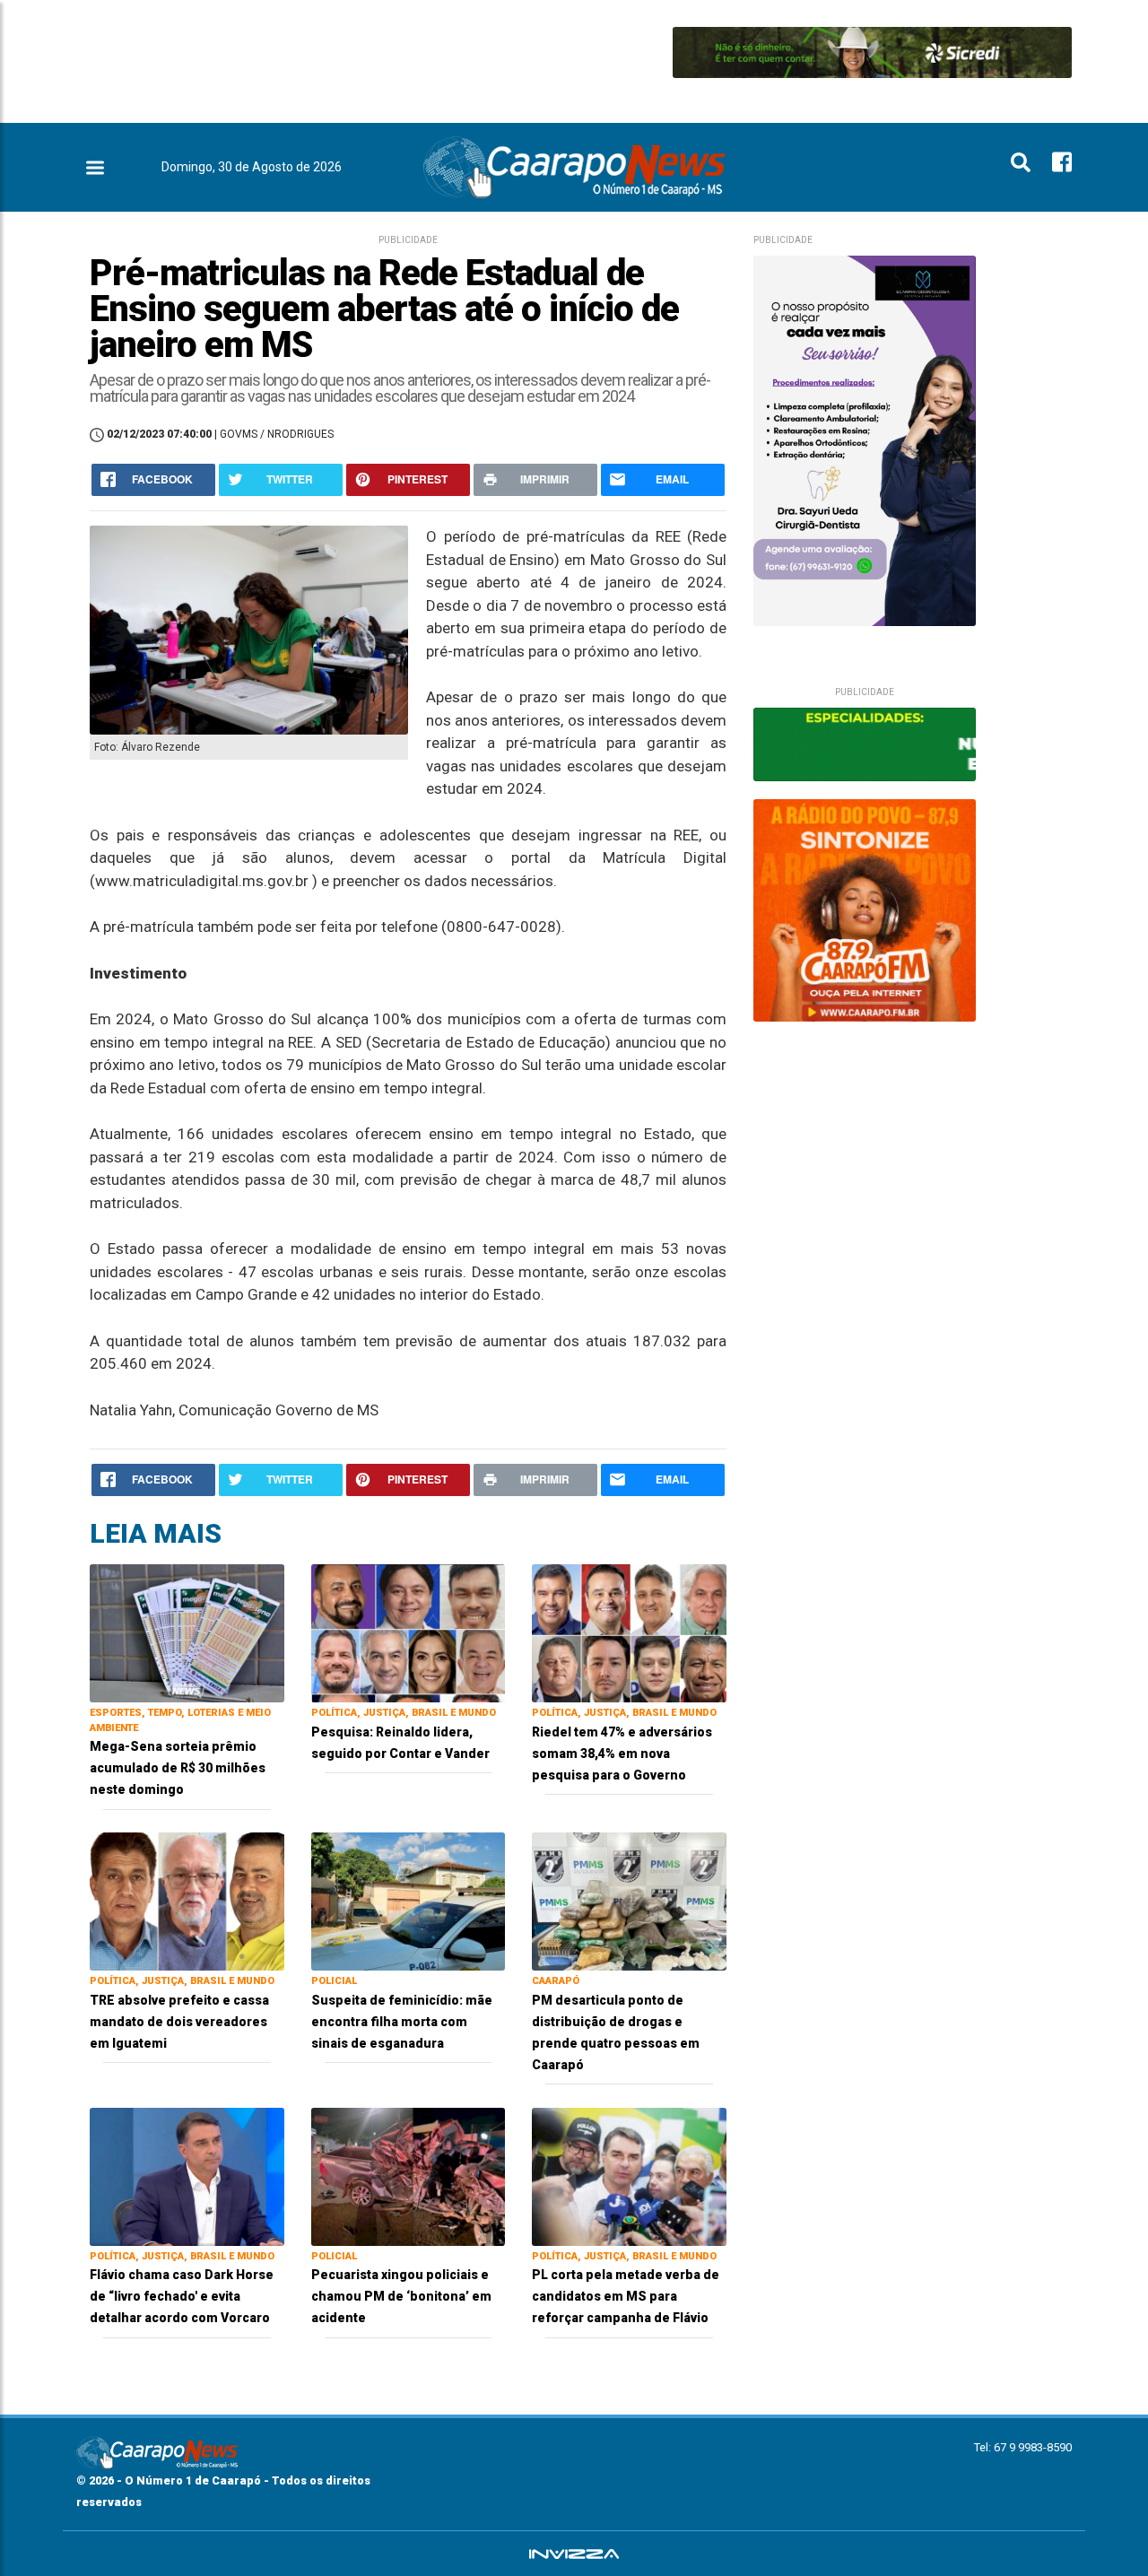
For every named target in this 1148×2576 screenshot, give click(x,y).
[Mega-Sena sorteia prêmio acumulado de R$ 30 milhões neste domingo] (187, 1632)
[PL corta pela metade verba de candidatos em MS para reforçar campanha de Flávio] (629, 2176)
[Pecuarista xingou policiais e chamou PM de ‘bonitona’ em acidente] (409, 2176)
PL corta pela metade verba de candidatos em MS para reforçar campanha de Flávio (626, 2296)
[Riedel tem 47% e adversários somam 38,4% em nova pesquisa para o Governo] (629, 1632)
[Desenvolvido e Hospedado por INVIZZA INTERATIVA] (574, 2554)
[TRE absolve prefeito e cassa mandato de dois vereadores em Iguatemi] (187, 1900)
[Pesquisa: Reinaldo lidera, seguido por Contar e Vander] (409, 1632)
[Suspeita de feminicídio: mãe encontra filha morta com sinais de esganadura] (409, 1900)
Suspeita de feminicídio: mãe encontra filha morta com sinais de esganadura (402, 2022)
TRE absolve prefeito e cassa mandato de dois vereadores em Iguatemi (179, 2022)
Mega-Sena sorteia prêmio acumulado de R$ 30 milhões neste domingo (178, 1768)
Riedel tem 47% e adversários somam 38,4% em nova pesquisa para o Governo (622, 1754)
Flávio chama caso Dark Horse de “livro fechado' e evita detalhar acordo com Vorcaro (182, 2296)
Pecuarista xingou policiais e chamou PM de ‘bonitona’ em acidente (401, 2296)
